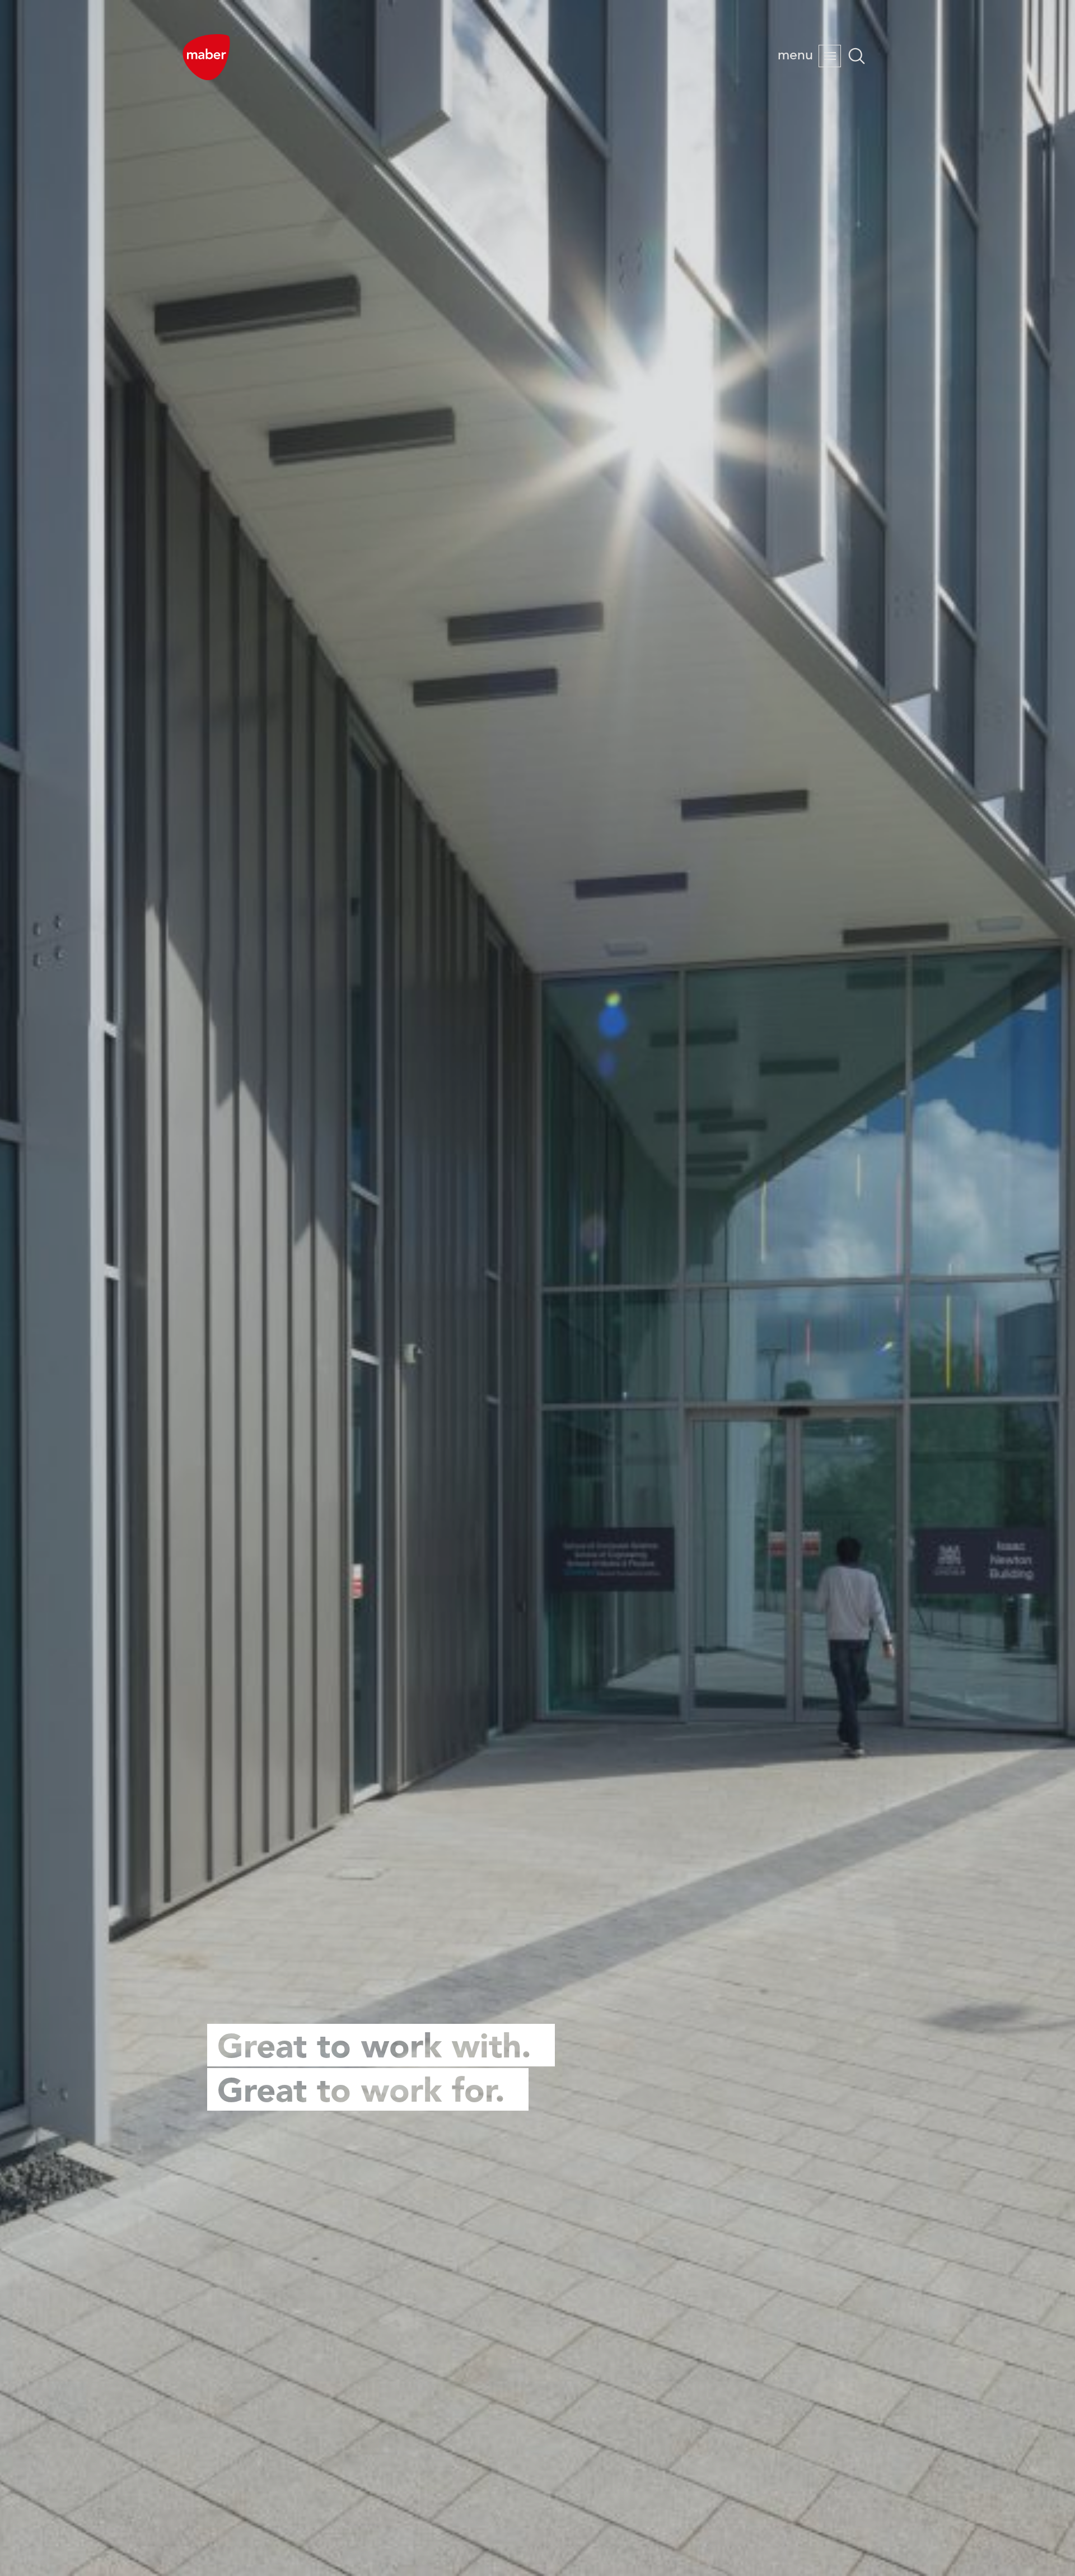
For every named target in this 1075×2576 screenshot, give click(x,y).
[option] (537, 1288)
